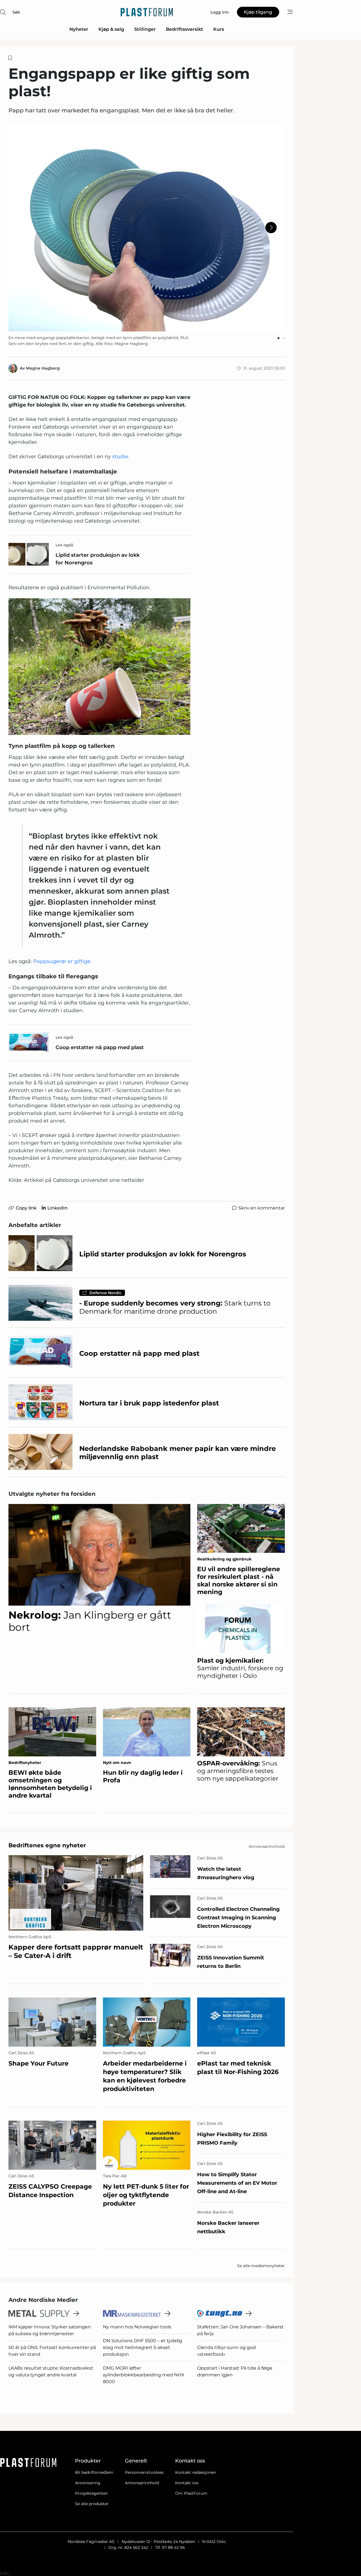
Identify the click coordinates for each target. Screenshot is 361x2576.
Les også (64, 545)
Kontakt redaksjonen (196, 2472)
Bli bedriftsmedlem (94, 2472)
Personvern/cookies (144, 2472)
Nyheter (79, 29)
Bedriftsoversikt (184, 29)
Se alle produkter (92, 2504)
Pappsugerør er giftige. (62, 961)
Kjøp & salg (111, 29)
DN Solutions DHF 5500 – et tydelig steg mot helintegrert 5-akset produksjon (143, 2347)
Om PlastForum (191, 2493)
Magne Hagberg (43, 368)
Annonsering (88, 2483)
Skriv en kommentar (262, 1208)
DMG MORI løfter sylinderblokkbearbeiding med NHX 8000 (144, 2375)
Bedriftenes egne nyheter (47, 1845)
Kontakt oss (187, 2483)
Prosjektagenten (91, 2493)
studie (120, 457)
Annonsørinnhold (142, 2483)
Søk (16, 12)
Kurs (219, 29)
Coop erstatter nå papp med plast (100, 1047)
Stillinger (145, 29)
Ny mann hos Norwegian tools (137, 2327)
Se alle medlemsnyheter (261, 2266)
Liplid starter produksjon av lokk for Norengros (98, 559)
